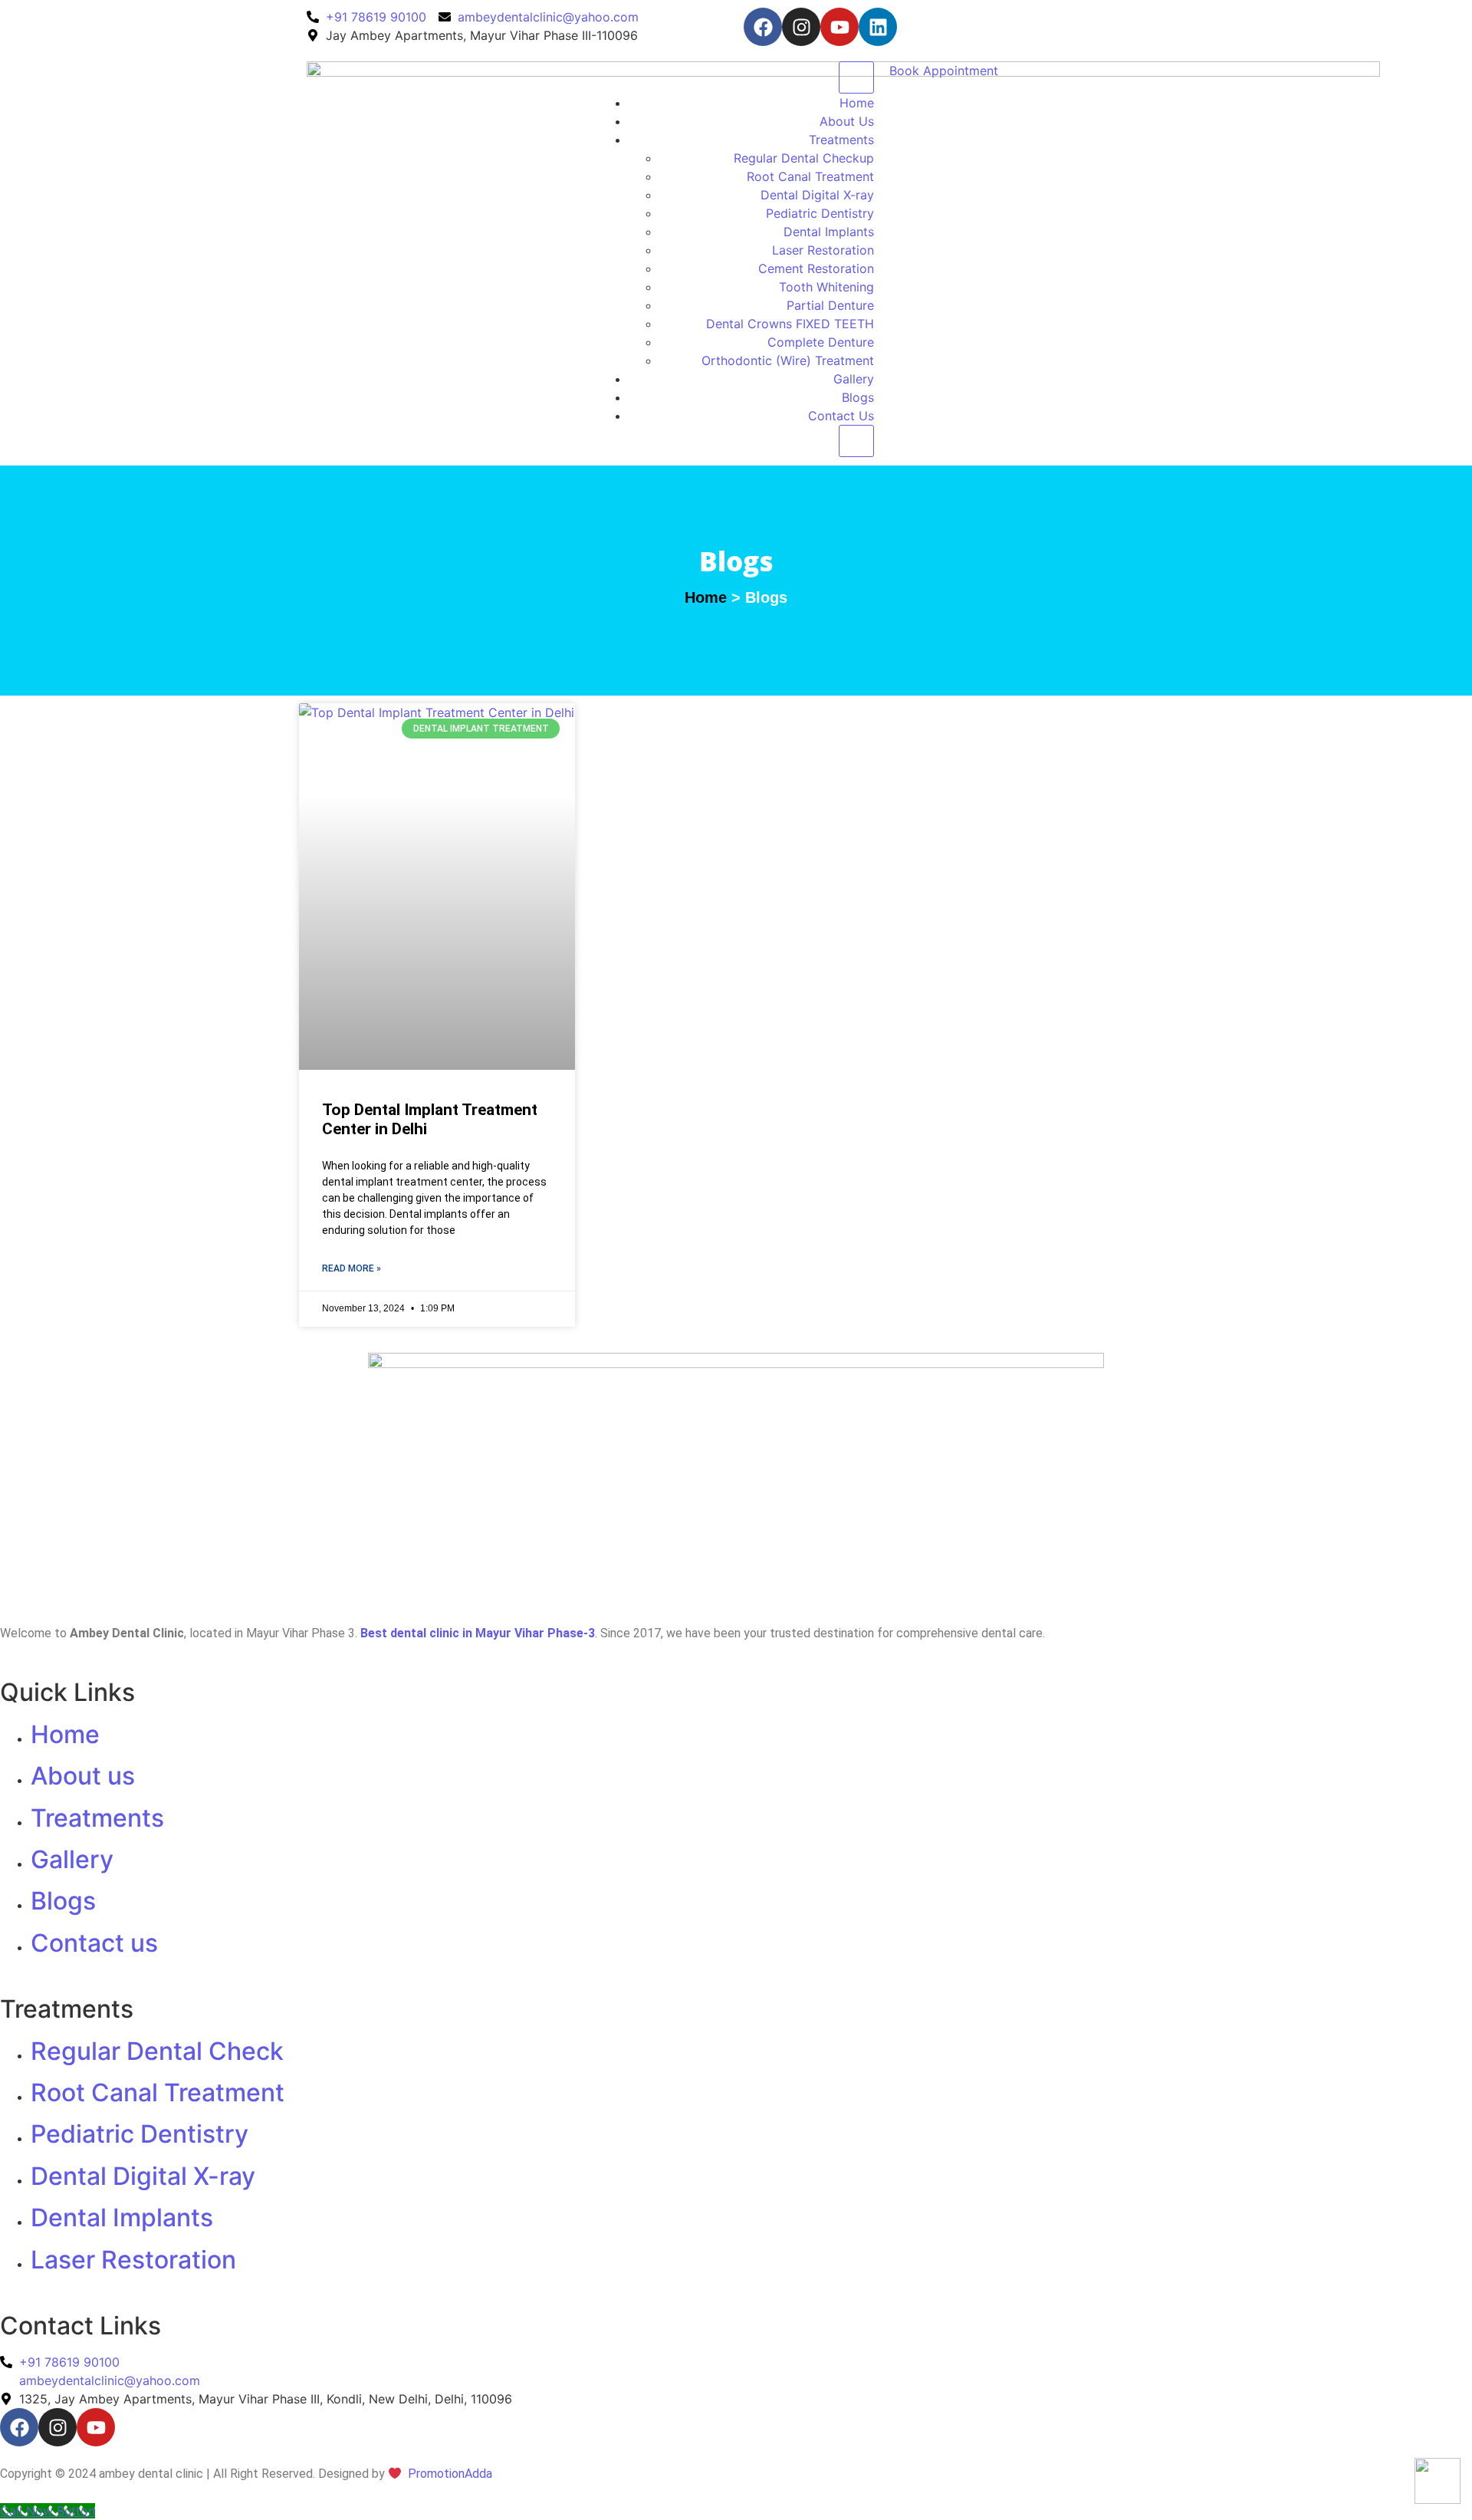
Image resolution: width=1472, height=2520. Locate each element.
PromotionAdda (450, 2474)
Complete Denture (821, 342)
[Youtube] (839, 27)
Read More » (352, 1268)
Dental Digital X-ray (817, 195)
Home (857, 103)
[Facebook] (763, 27)
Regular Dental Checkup (804, 158)
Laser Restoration (823, 250)
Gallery (854, 379)
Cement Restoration (816, 268)
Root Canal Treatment (810, 176)
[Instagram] (801, 27)
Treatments (841, 140)
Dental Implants (829, 232)
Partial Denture (830, 305)
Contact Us (841, 416)
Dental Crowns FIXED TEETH (790, 324)
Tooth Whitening (826, 287)
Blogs (858, 397)
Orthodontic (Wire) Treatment (788, 360)
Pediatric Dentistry (820, 213)
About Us (847, 121)
